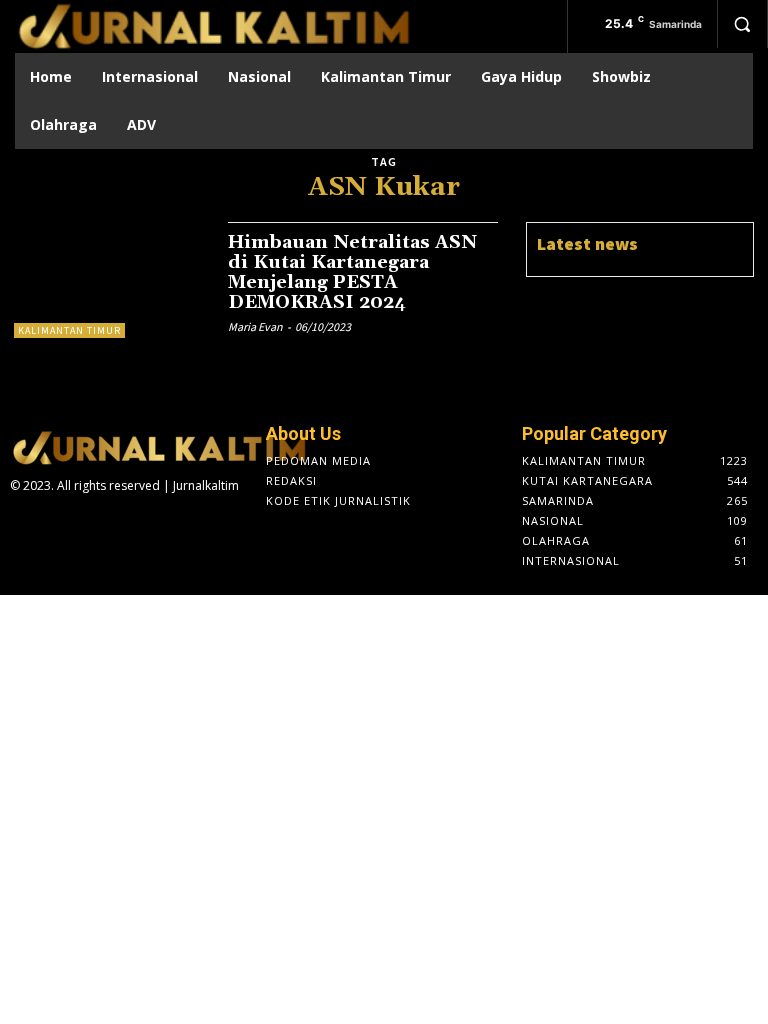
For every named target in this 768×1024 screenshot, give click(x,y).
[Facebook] (21, 525)
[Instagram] (53, 525)
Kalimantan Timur (69, 330)
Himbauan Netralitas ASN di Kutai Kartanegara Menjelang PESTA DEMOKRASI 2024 (352, 272)
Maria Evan (255, 326)
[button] (742, 24)
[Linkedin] (84, 525)
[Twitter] (116, 525)
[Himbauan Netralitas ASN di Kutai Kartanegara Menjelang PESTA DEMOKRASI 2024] (111, 280)
